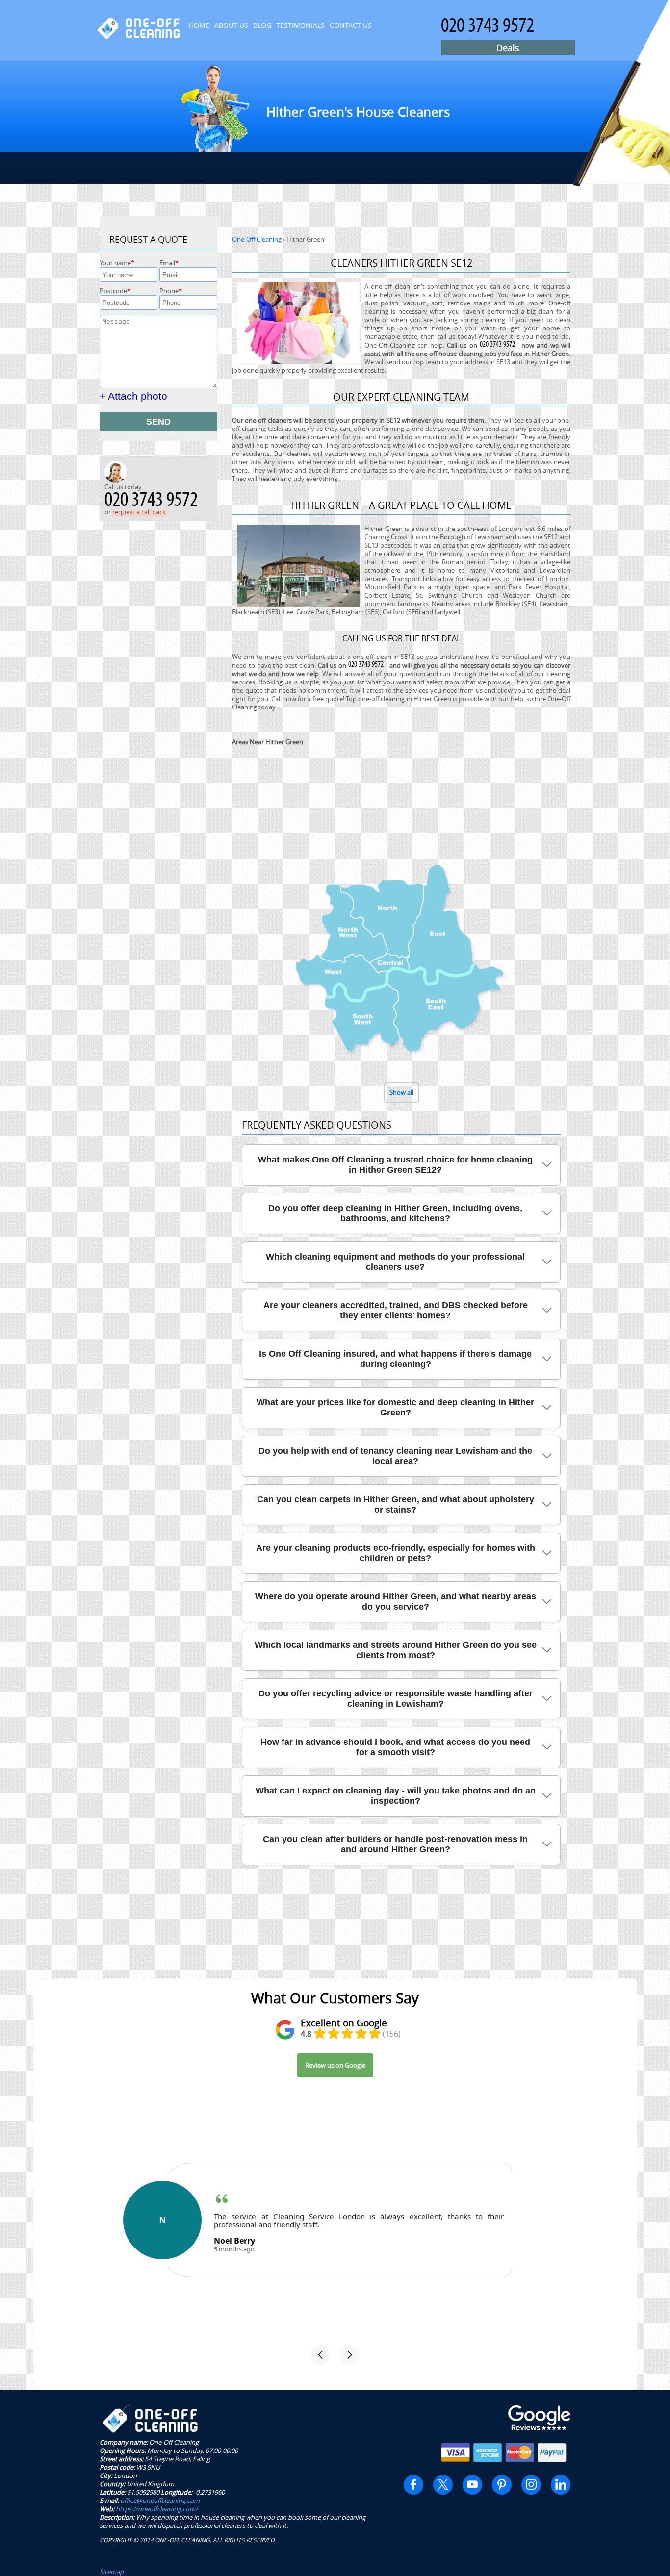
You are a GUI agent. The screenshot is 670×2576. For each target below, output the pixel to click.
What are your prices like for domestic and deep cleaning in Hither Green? (395, 1407)
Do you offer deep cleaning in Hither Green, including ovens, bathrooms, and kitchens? (395, 1213)
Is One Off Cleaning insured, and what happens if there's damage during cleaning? (395, 1359)
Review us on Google (335, 2065)
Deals (508, 48)
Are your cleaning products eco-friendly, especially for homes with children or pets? (396, 1553)
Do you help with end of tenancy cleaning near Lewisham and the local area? (395, 1456)
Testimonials (300, 25)
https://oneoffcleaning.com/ (157, 2509)
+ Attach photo (133, 396)
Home (199, 25)
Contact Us (351, 25)
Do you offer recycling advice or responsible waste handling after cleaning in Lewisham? (396, 1699)
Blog (262, 25)
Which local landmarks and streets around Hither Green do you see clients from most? (396, 1650)
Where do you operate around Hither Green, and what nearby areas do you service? (396, 1602)
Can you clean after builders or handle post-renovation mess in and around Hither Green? (395, 1844)
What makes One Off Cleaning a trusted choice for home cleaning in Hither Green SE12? (395, 1165)
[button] (320, 2355)
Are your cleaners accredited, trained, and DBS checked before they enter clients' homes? (396, 1310)
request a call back (139, 512)
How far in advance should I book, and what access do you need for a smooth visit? (395, 1747)
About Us (231, 25)
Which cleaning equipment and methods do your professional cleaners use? (395, 1262)
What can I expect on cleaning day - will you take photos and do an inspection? (396, 1796)
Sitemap (112, 2572)
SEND (158, 422)
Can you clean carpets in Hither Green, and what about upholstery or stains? (396, 1504)
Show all (401, 1092)
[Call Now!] (499, 345)
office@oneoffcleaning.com (160, 2500)
